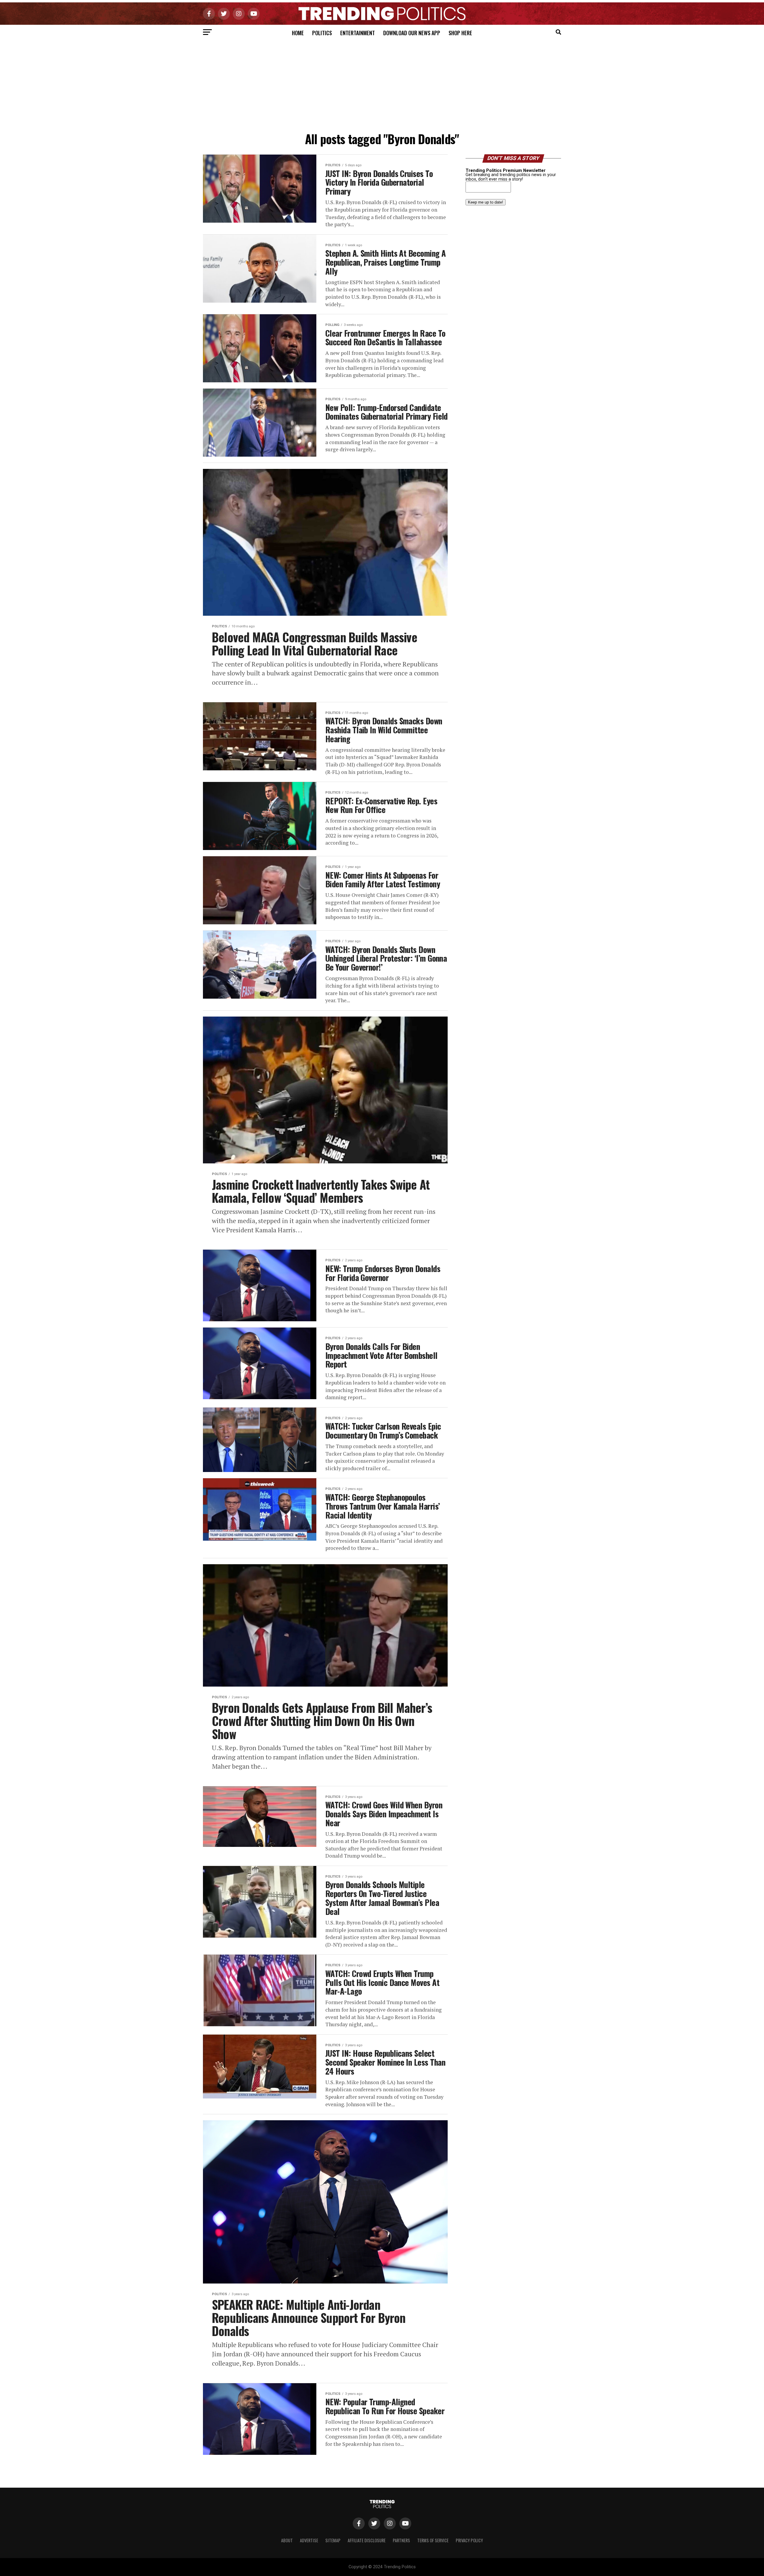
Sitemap (333, 2540)
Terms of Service (433, 2540)
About (287, 2540)
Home (298, 33)
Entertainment (358, 33)
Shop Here (460, 33)
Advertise (309, 2540)
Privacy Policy (469, 2540)
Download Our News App (412, 33)
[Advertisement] (382, 84)
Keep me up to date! (486, 202)
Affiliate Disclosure (367, 2540)
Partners (401, 2540)
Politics (322, 33)
